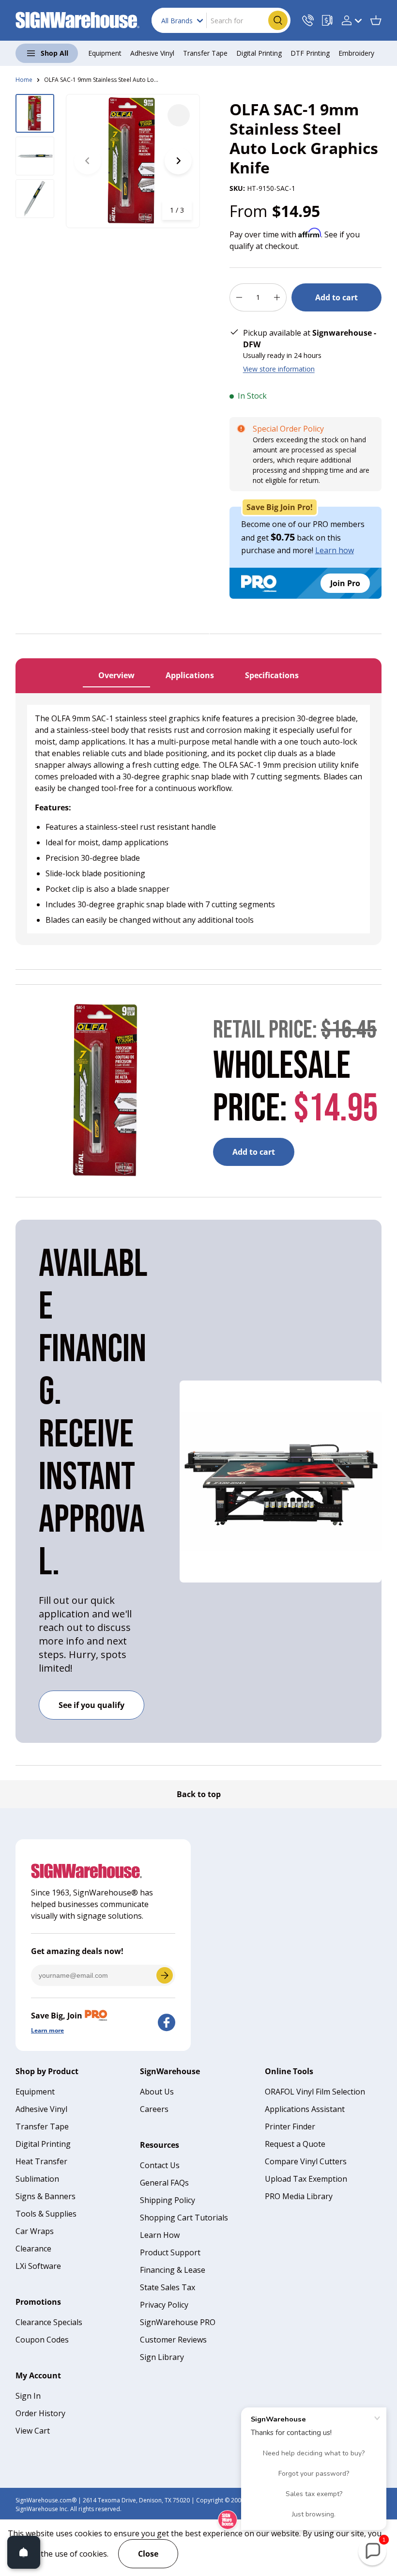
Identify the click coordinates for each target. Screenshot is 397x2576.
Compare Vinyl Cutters (306, 2161)
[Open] (24, 2552)
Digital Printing (43, 2144)
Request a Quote (295, 2144)
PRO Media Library (299, 2196)
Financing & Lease (173, 2270)
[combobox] (221, 20)
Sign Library (162, 2357)
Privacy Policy (164, 2305)
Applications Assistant (305, 2109)
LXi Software (38, 2266)
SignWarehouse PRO (178, 2322)
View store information (279, 369)
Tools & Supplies (46, 2214)
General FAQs (164, 2183)
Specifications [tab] (272, 675)
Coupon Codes (42, 2340)
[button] (376, 20)
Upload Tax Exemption (306, 2179)
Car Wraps (35, 2231)
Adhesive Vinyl (41, 2109)
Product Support (170, 2252)
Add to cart (336, 297)
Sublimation (37, 2179)
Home (24, 80)
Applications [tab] (190, 675)
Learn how (335, 550)
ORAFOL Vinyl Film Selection (315, 2092)
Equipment (35, 2092)
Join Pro (345, 583)
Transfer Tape (42, 2126)
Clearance (33, 2249)
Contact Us (160, 2165)
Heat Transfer (41, 2161)
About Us (157, 2092)
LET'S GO (165, 1975)
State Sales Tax (168, 2287)
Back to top (199, 1794)
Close (148, 2554)
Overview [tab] (116, 675)
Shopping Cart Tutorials (184, 2218)
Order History (40, 2413)
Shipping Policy (168, 2200)
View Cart (33, 2431)
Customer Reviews (173, 2340)
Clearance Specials (49, 2322)
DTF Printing (310, 53)
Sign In (28, 2396)
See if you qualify (92, 1705)
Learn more (47, 2030)
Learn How (160, 2235)
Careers (154, 2109)
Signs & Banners (46, 2196)
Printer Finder (290, 2126)
